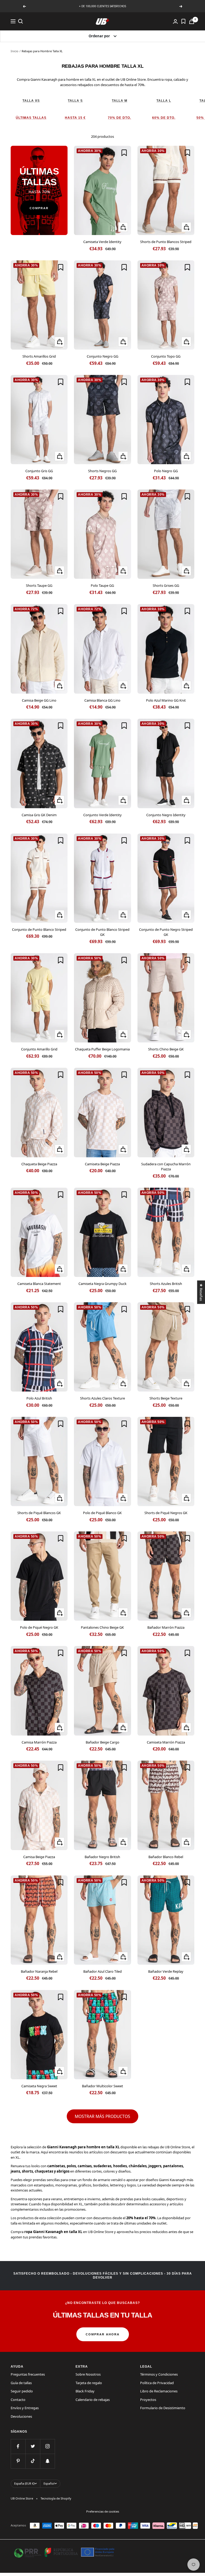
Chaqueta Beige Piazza (39, 1164)
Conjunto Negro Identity (166, 815)
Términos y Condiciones (159, 2374)
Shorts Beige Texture (166, 1398)
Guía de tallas (21, 2383)
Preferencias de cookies (103, 2511)
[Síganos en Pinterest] (18, 2461)
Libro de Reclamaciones (159, 2391)
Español (49, 2483)
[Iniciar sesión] (175, 21)
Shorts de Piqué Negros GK (166, 1513)
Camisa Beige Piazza (39, 1857)
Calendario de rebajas (93, 2400)
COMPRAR (39, 208)
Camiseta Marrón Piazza (166, 1742)
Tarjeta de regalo (89, 2383)
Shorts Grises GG (166, 585)
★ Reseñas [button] (201, 1292)
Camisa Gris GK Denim (39, 815)
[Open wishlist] (183, 21)
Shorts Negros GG (102, 471)
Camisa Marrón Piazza (39, 1742)
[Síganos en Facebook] (18, 2446)
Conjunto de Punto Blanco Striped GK (102, 932)
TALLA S (75, 101)
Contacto (18, 2400)
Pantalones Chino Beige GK (102, 1627)
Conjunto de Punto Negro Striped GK (166, 932)
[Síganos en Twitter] (33, 2446)
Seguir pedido (22, 2391)
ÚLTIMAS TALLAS (31, 118)
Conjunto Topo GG (166, 356)
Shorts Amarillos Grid (39, 356)
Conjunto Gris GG (39, 471)
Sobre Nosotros (88, 2374)
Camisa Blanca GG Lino (102, 700)
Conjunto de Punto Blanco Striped (39, 929)
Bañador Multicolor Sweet (102, 2086)
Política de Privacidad (157, 2383)
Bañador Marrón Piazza (166, 1627)
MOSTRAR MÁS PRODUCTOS (102, 2116)
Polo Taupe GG (102, 585)
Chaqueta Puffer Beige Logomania (102, 1049)
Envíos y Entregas (25, 2408)
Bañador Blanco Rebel (166, 1857)
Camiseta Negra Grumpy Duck (102, 1284)
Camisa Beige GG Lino (39, 700)
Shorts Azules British (166, 1284)
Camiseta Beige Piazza (102, 1164)
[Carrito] (192, 21)
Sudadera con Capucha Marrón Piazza (166, 1167)
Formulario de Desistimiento (163, 2408)
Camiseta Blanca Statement (39, 1284)
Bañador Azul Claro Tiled (102, 1971)
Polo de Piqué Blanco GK (102, 1513)
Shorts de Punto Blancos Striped (166, 242)
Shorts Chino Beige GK (166, 1049)
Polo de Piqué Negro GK (39, 1627)
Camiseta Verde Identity (102, 242)
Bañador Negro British (102, 1857)
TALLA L (164, 101)
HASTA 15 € (75, 118)
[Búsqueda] (21, 21)
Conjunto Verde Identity (102, 815)
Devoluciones (21, 2416)
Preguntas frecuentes (28, 2374)
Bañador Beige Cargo (102, 1742)
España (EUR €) (24, 2483)
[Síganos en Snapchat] (47, 2461)
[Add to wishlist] (124, 153)
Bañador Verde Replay (166, 1971)
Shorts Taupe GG (39, 585)
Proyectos (148, 2400)
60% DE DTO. (164, 118)
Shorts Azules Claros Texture (102, 1398)
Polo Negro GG (166, 471)
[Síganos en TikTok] (33, 2461)
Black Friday (85, 2391)
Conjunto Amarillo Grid (39, 1049)
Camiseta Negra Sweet (39, 2086)
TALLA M (120, 101)
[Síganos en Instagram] (47, 2446)
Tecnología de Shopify (56, 2498)
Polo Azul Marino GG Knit (166, 700)
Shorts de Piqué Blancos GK (39, 1513)
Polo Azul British (39, 1398)
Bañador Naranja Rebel (39, 1971)
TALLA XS (31, 101)
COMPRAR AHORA (103, 2334)
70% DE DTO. (119, 118)
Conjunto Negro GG (102, 356)
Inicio (15, 51)
